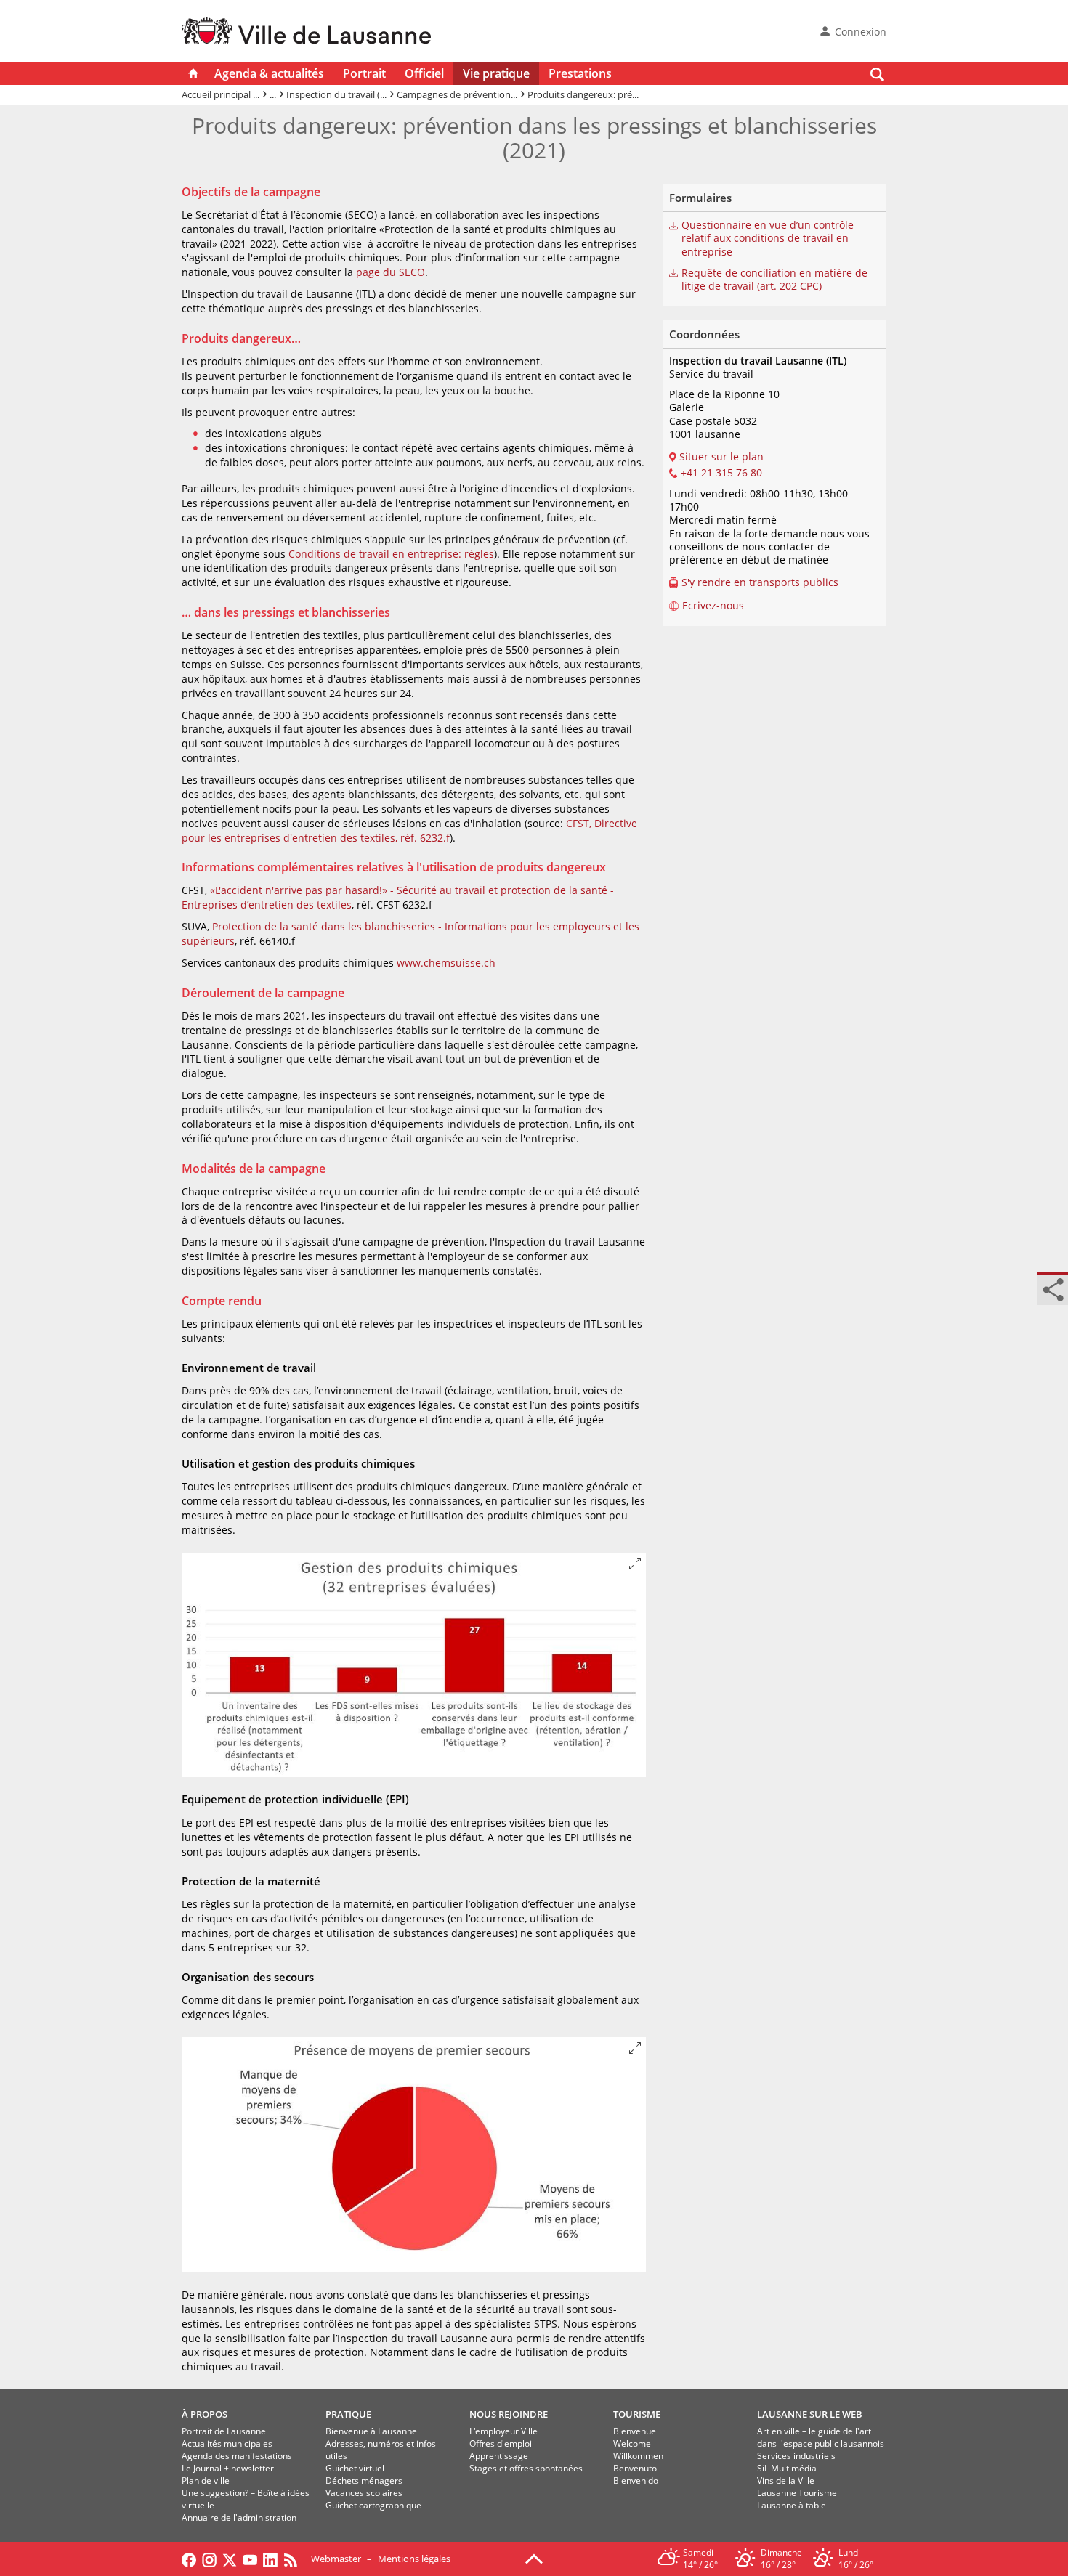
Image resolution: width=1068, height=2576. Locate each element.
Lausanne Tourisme (797, 2493)
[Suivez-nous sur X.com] (230, 2559)
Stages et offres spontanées (526, 2468)
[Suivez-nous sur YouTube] (250, 2559)
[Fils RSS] (294, 2559)
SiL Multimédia (787, 2468)
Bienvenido (636, 2480)
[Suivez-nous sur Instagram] (209, 2559)
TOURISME (637, 2414)
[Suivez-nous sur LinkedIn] (270, 2559)
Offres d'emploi (501, 2443)
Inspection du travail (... (336, 94)
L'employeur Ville (503, 2431)
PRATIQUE (348, 2414)
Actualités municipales (227, 2443)
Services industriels (796, 2456)
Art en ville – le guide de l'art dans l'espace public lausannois (821, 2437)
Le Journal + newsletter (228, 2468)
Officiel (424, 73)
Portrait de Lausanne (224, 2431)
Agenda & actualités (269, 73)
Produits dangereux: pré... (583, 94)
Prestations (580, 73)
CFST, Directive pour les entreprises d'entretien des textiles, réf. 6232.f (409, 830)
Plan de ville (206, 2480)
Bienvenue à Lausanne (371, 2431)
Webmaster (336, 2559)
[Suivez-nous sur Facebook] (189, 2559)
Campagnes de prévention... (457, 94)
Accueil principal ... (221, 94)
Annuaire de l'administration (239, 2518)
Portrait (364, 73)
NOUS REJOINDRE (509, 2414)
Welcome (632, 2443)
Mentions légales (414, 2559)
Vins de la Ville (786, 2480)
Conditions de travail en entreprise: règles (391, 554)
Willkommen (638, 2456)
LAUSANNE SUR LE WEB (810, 2414)
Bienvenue (635, 2431)
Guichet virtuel (355, 2468)
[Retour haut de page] (534, 2558)
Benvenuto (635, 2468)
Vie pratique (496, 73)
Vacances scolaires (364, 2493)
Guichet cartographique (373, 2505)
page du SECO (391, 272)
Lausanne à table (792, 2505)
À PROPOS (205, 2414)
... (273, 94)
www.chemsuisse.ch (446, 963)
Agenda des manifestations (237, 2456)
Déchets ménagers (364, 2480)
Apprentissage (499, 2456)
